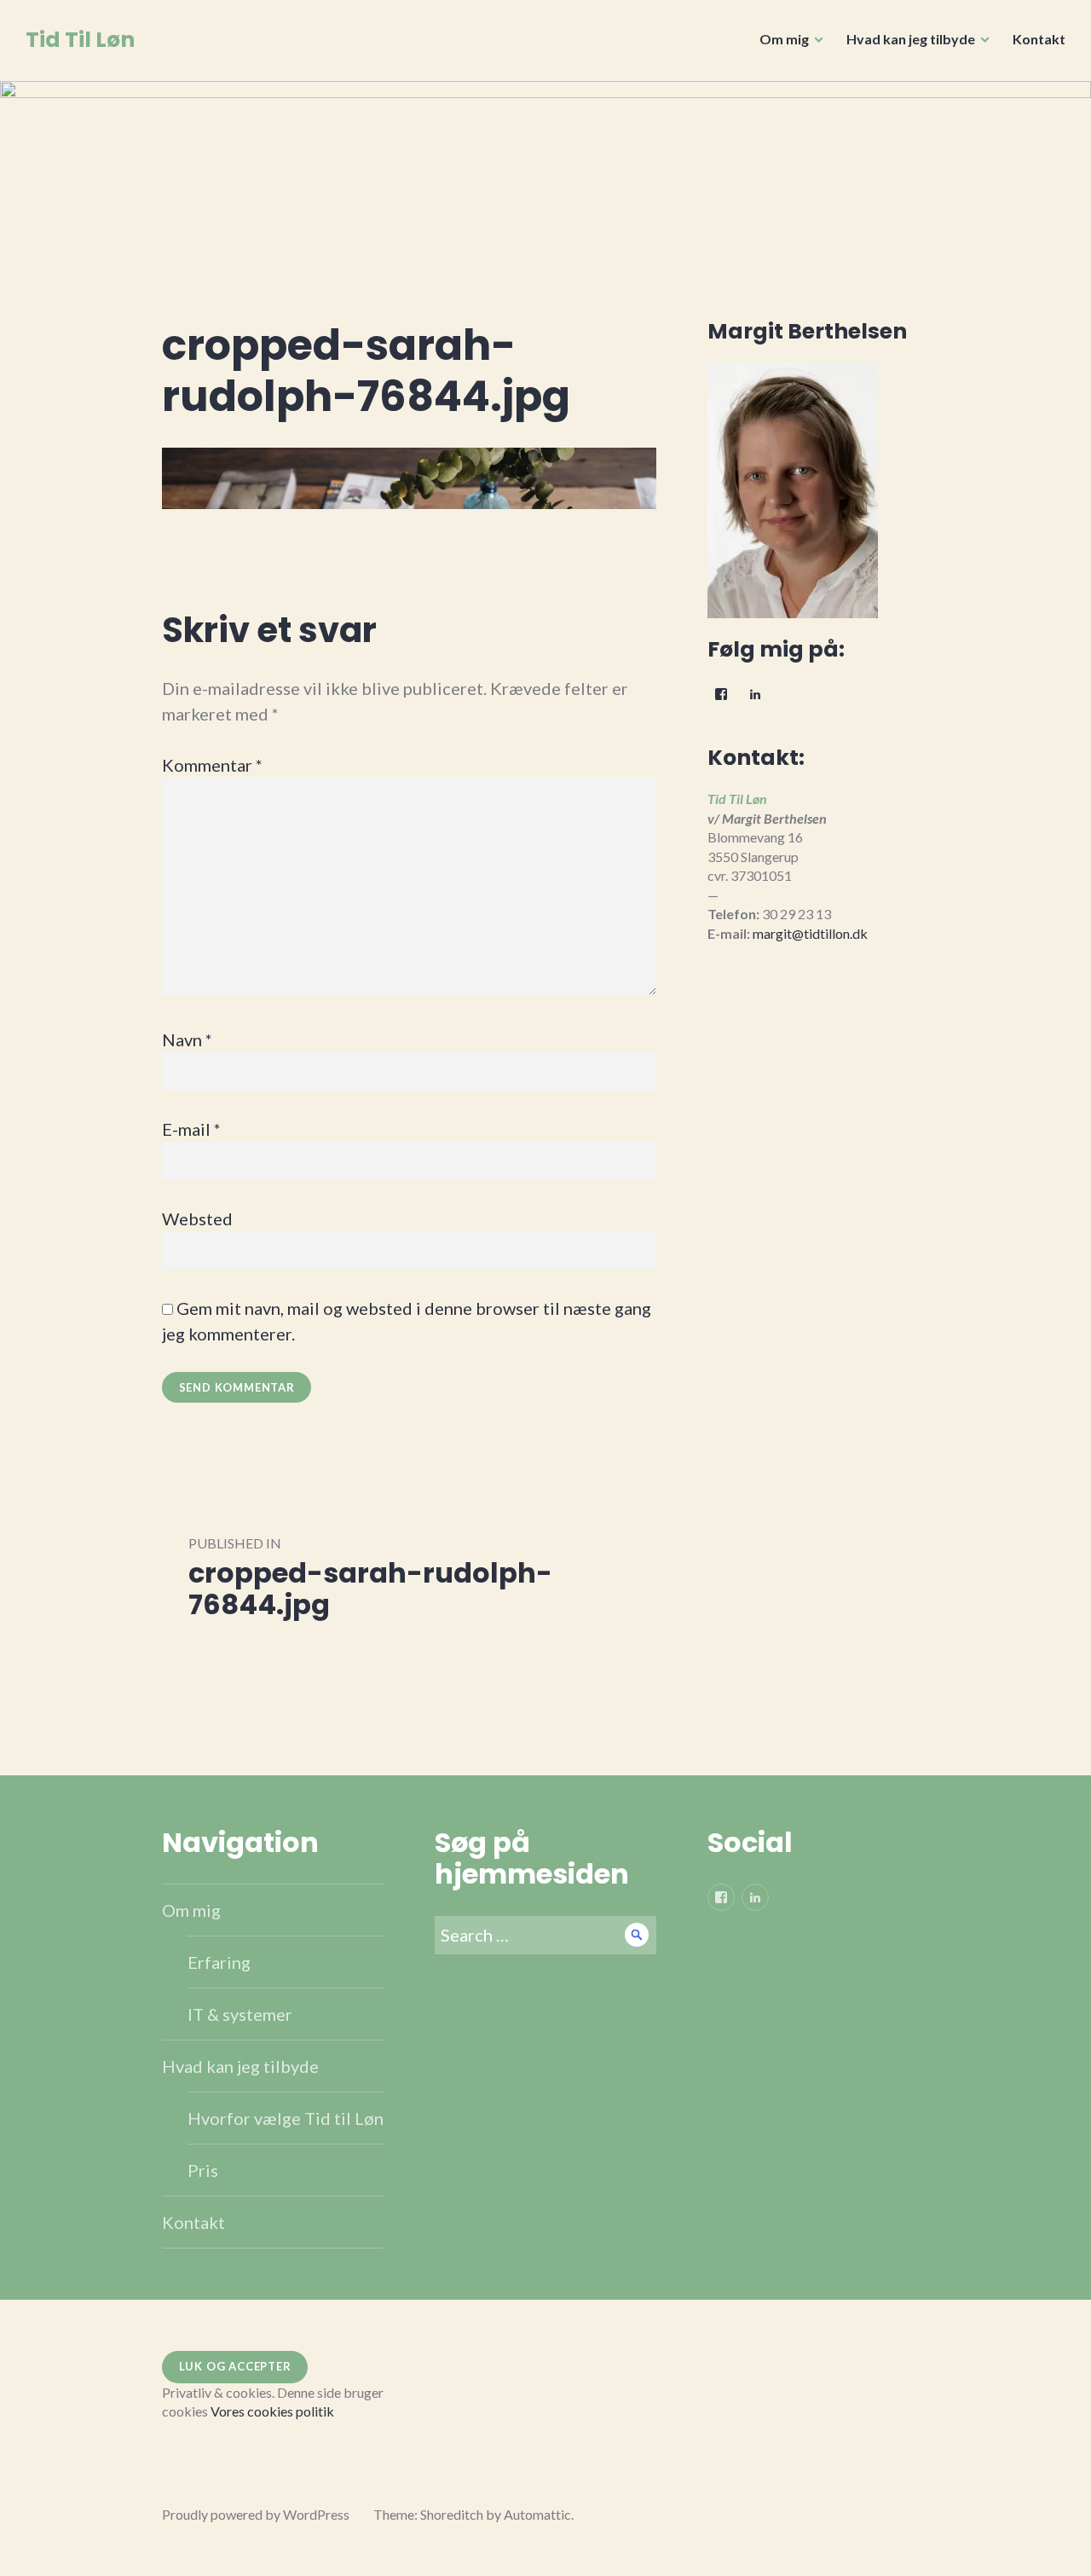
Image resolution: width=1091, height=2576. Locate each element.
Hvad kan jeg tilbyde (911, 39)
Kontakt (1039, 39)
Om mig (784, 39)
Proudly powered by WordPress (256, 2514)
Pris (203, 2170)
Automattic (537, 2514)
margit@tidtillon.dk (810, 933)
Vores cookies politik (272, 2411)
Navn (187, 1039)
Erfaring (219, 1962)
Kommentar (212, 765)
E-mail (191, 1129)
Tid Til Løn (80, 40)
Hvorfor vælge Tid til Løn (286, 2118)
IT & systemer (240, 2014)
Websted (197, 1219)
